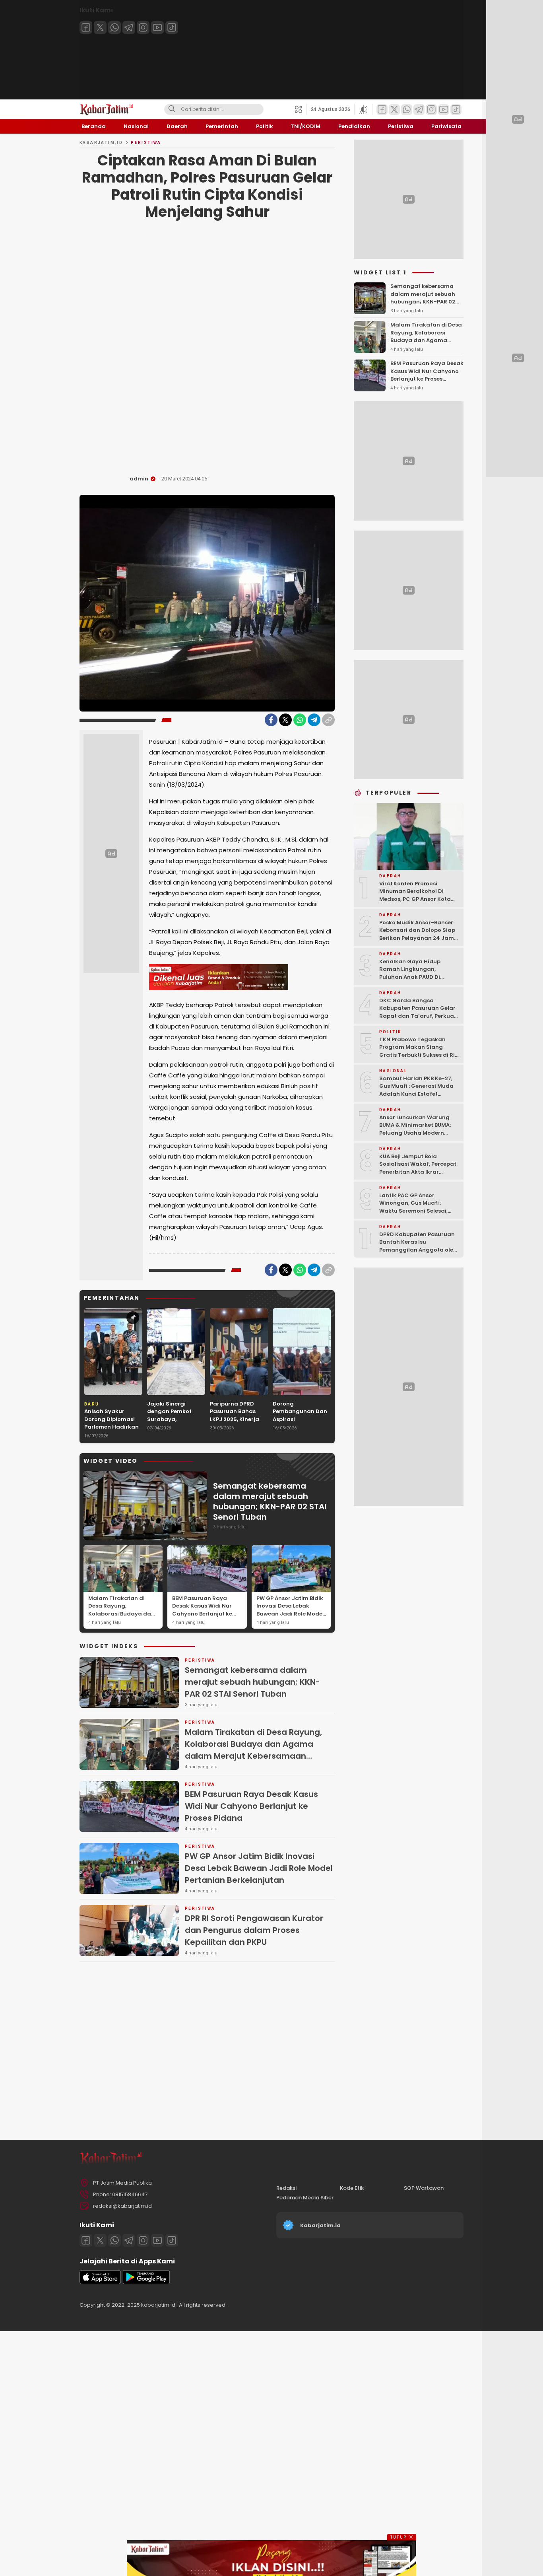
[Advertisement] (207, 350)
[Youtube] (157, 27)
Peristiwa (146, 143)
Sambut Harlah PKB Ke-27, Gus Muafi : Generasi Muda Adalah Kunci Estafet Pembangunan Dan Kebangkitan (416, 1094)
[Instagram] (143, 27)
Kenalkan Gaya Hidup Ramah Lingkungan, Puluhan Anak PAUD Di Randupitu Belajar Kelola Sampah (414, 977)
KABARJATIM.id (101, 143)
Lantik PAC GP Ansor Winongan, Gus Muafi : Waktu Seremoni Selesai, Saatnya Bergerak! (413, 1207)
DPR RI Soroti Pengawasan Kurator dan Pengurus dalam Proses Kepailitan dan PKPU (254, 1930)
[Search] (172, 109)
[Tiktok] (172, 27)
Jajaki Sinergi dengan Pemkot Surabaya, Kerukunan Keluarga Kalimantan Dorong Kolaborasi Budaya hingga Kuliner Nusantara (176, 1431)
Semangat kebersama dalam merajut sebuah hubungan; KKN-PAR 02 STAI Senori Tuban (270, 1501)
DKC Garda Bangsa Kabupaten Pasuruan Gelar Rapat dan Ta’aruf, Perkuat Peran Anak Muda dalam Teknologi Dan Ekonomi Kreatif (418, 1020)
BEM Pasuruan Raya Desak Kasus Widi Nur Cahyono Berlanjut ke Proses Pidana (202, 1610)
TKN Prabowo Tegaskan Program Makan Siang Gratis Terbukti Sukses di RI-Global (419, 1051)
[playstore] (146, 2282)
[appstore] (100, 2282)
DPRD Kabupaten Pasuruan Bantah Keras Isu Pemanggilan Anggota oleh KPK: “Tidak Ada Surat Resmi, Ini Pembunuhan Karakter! (418, 1254)
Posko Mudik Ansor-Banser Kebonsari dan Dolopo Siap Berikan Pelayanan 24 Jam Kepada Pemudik (417, 934)
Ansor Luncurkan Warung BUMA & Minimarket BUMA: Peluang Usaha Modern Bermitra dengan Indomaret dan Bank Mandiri (419, 1133)
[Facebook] (86, 27)
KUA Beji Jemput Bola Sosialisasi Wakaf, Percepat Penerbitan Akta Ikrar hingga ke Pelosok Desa (418, 1168)
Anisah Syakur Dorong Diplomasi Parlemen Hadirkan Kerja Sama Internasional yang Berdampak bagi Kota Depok (112, 1435)
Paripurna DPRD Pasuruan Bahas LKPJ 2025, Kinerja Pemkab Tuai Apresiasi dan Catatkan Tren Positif (235, 1427)
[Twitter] (100, 27)
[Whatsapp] (114, 27)
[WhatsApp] (300, 720)
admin (139, 479)
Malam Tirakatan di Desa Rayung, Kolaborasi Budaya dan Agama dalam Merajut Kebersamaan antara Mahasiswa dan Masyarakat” (121, 1621)
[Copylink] (328, 720)
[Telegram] (129, 27)
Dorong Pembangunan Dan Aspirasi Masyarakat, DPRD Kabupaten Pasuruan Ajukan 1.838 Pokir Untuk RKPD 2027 (300, 1431)
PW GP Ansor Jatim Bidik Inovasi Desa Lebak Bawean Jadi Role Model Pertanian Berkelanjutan (291, 1610)
